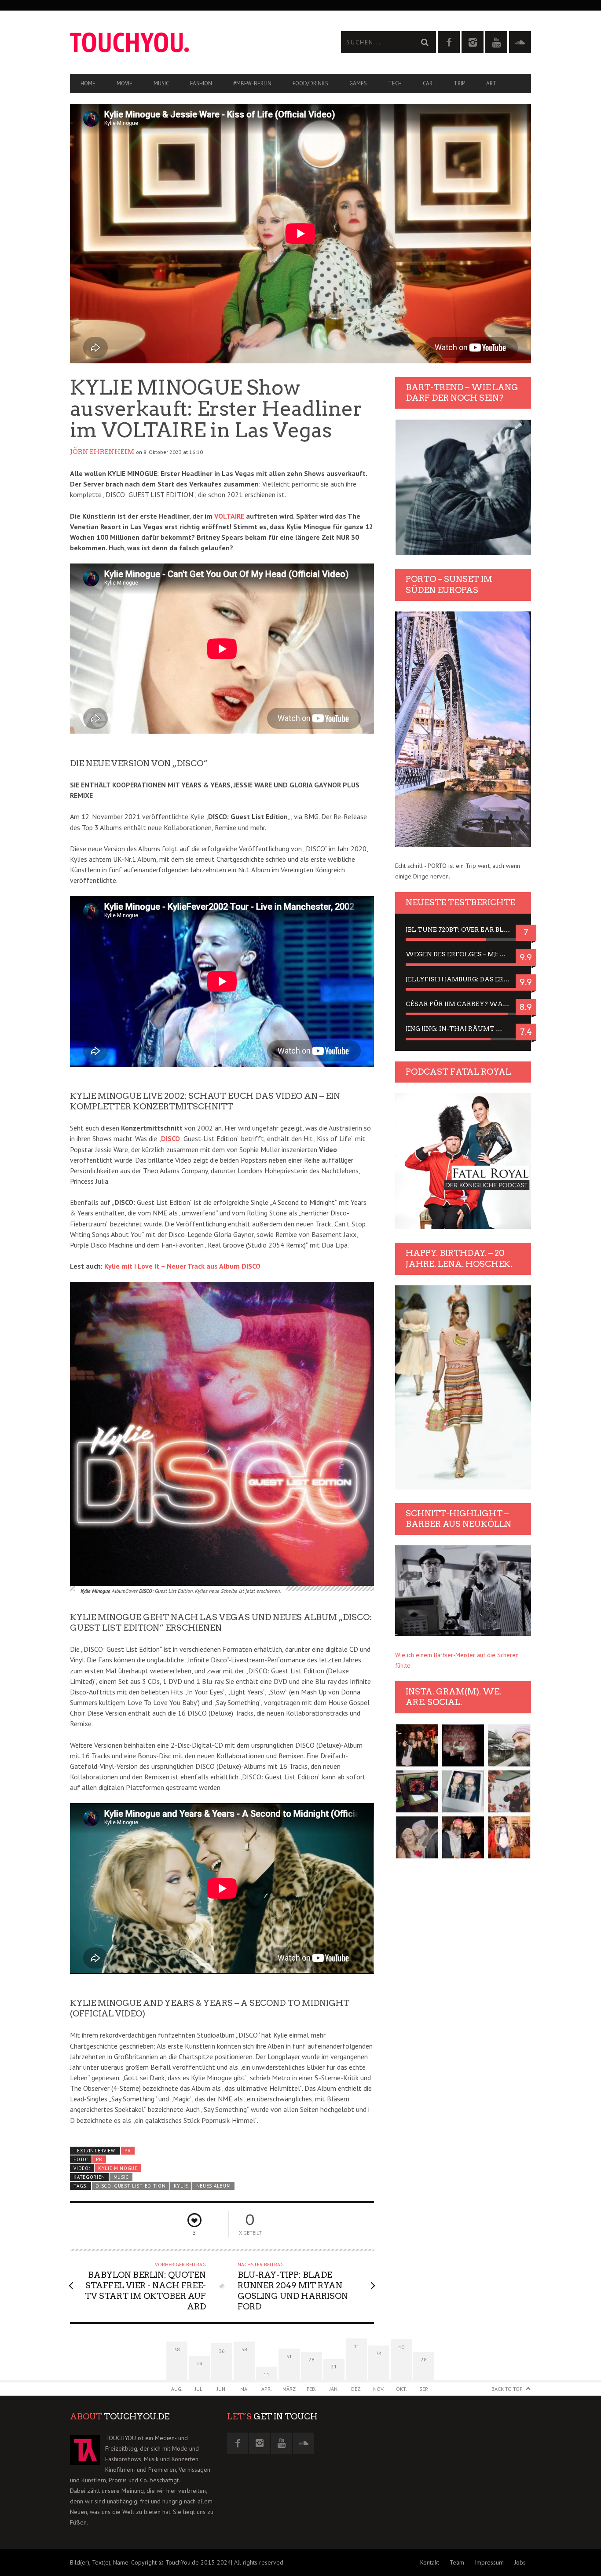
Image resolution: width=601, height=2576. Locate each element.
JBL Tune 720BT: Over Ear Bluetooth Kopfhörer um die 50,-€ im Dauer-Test (463, 929)
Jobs (520, 2562)
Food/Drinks (310, 83)
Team (457, 2562)
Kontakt (430, 2562)
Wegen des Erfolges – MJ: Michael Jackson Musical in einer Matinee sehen (463, 954)
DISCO (170, 1138)
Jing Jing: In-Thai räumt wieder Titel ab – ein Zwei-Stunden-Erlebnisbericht (463, 1028)
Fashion (201, 83)
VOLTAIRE (229, 516)
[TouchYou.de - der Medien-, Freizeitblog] (185, 42)
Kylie (181, 2186)
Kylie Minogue (118, 2168)
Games (358, 83)
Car (428, 83)
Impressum (489, 2562)
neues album (214, 2186)
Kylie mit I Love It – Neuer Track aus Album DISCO (182, 1266)
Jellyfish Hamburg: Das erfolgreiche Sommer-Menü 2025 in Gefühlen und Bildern (463, 979)
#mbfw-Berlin (252, 83)
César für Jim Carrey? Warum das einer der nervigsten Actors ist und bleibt (463, 1004)
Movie (125, 83)
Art (491, 83)
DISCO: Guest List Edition (130, 2186)
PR (128, 2151)
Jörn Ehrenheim (102, 452)
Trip (459, 83)
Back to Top (507, 2389)
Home (88, 83)
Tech (395, 83)
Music (161, 83)
